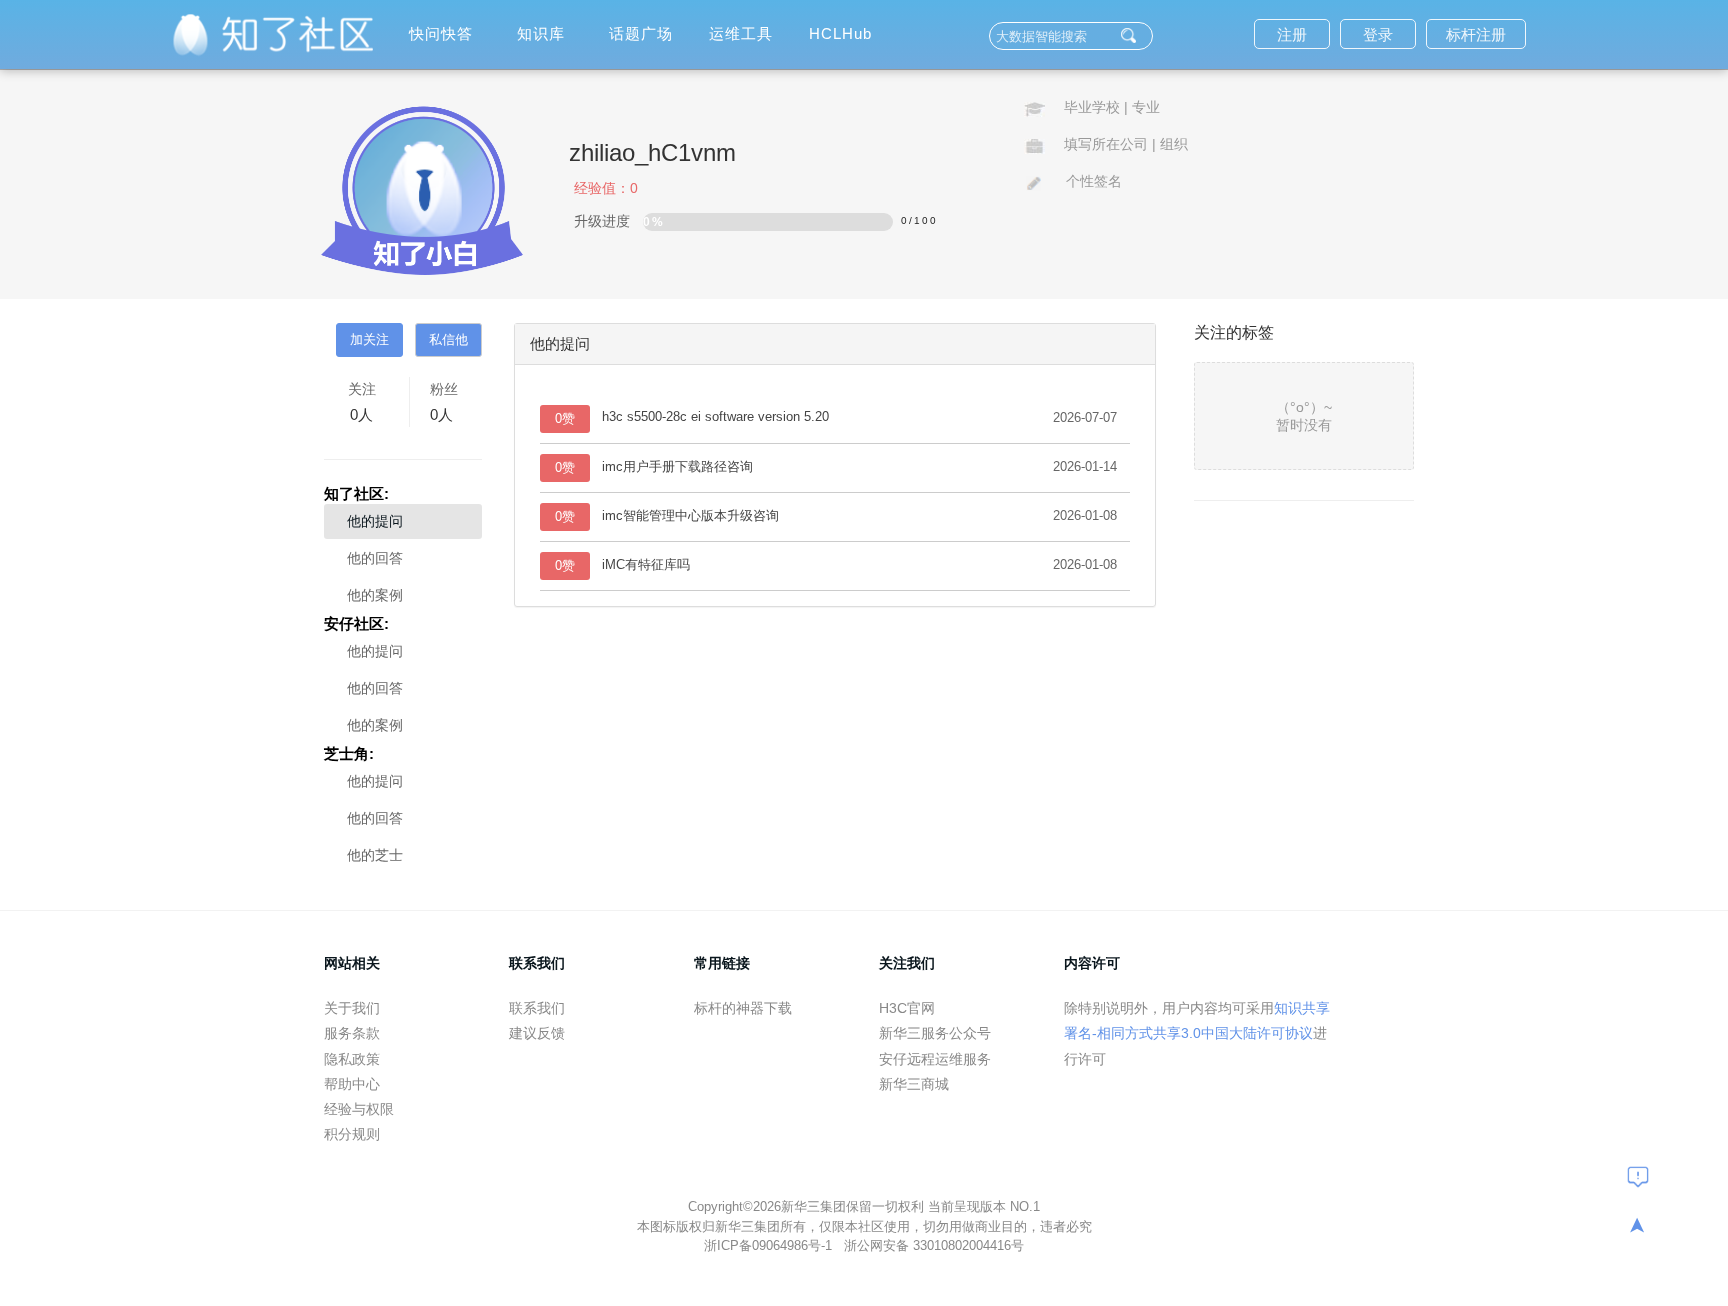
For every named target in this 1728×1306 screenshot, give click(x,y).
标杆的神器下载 (743, 1008)
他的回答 (375, 558)
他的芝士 (375, 855)
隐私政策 (352, 1059)
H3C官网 (907, 1008)
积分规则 (352, 1134)
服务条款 (352, 1033)
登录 (1378, 34)
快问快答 (441, 33)
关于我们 (352, 1008)
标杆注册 (1476, 34)
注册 (1292, 34)
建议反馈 (537, 1033)
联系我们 (537, 1008)
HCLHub (840, 33)
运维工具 (741, 33)
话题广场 (641, 33)
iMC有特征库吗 (646, 564)
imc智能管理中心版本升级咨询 (690, 515)
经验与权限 (359, 1109)
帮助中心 (352, 1084)
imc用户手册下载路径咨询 (677, 466)
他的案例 (375, 595)
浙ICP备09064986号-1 (770, 1245)
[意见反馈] (1638, 1176)
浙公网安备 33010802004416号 (934, 1245)
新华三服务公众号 (935, 1033)
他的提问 (375, 521)
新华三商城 (914, 1084)
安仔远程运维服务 (935, 1059)
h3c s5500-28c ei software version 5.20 (715, 416)
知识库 (541, 33)
